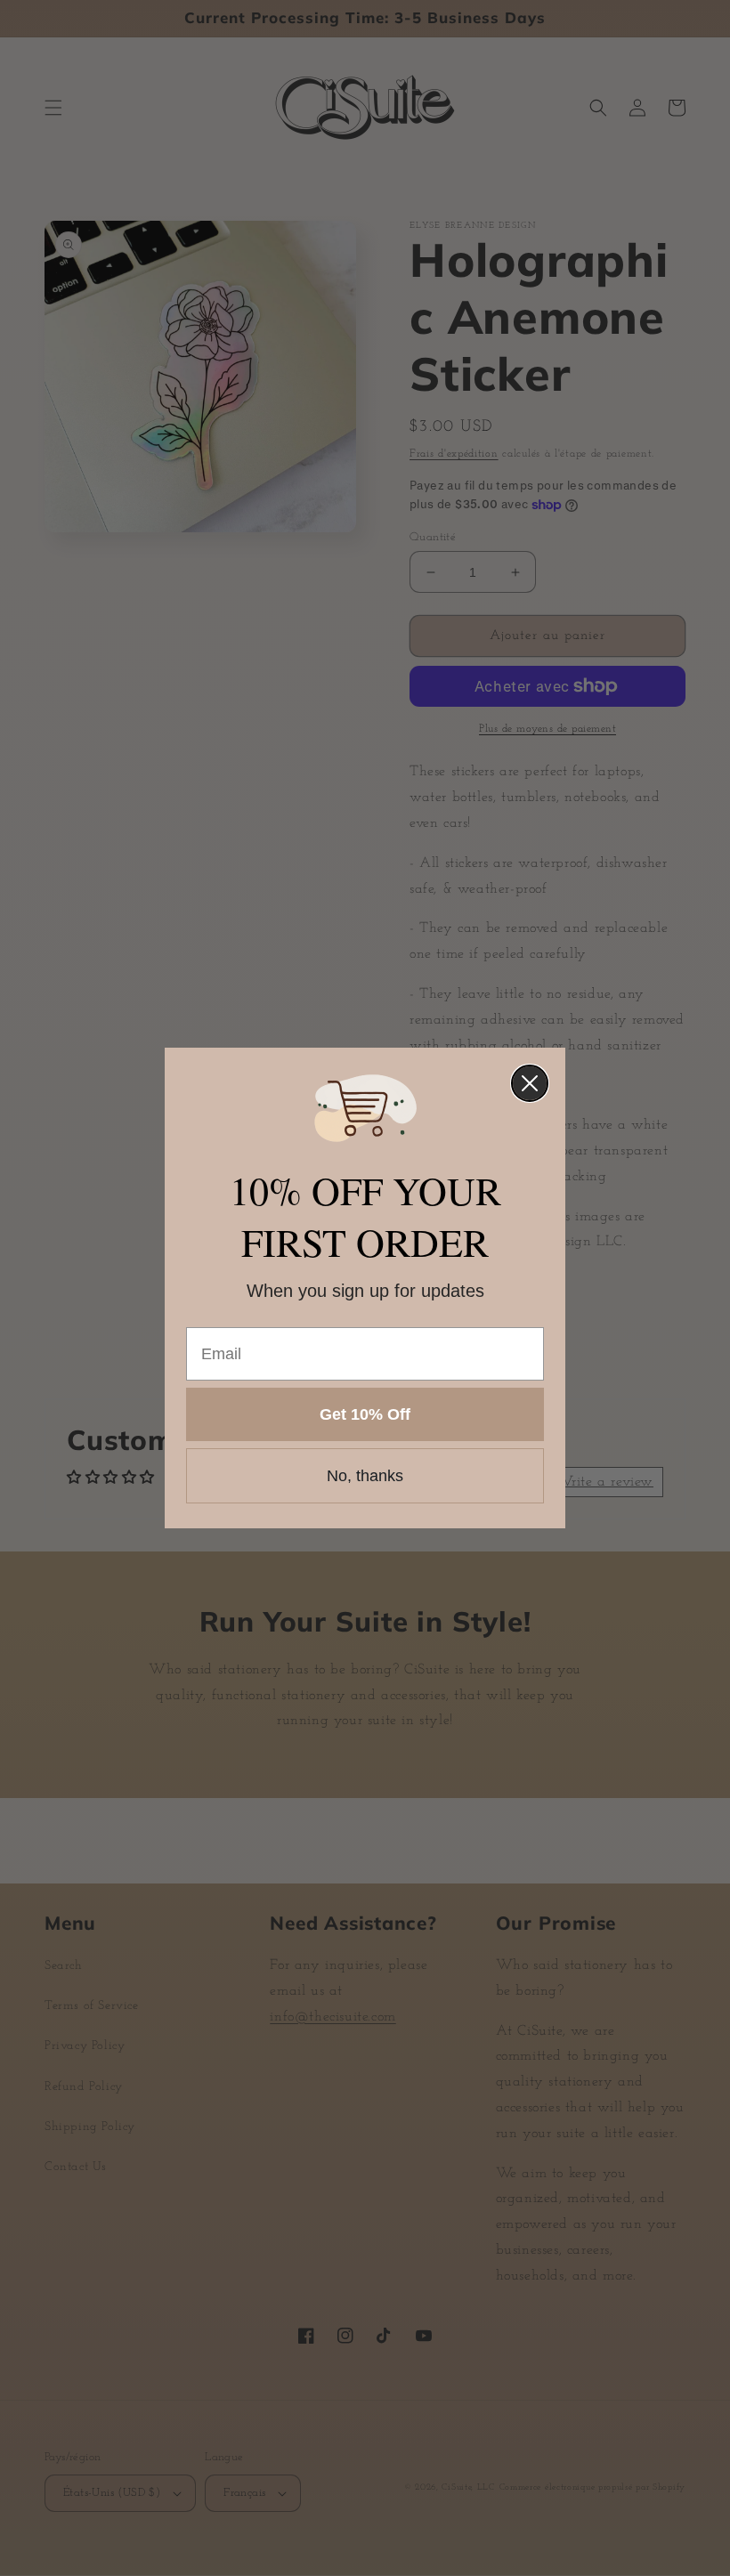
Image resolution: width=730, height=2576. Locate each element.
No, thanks (365, 1476)
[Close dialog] (530, 1083)
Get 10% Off (365, 1414)
